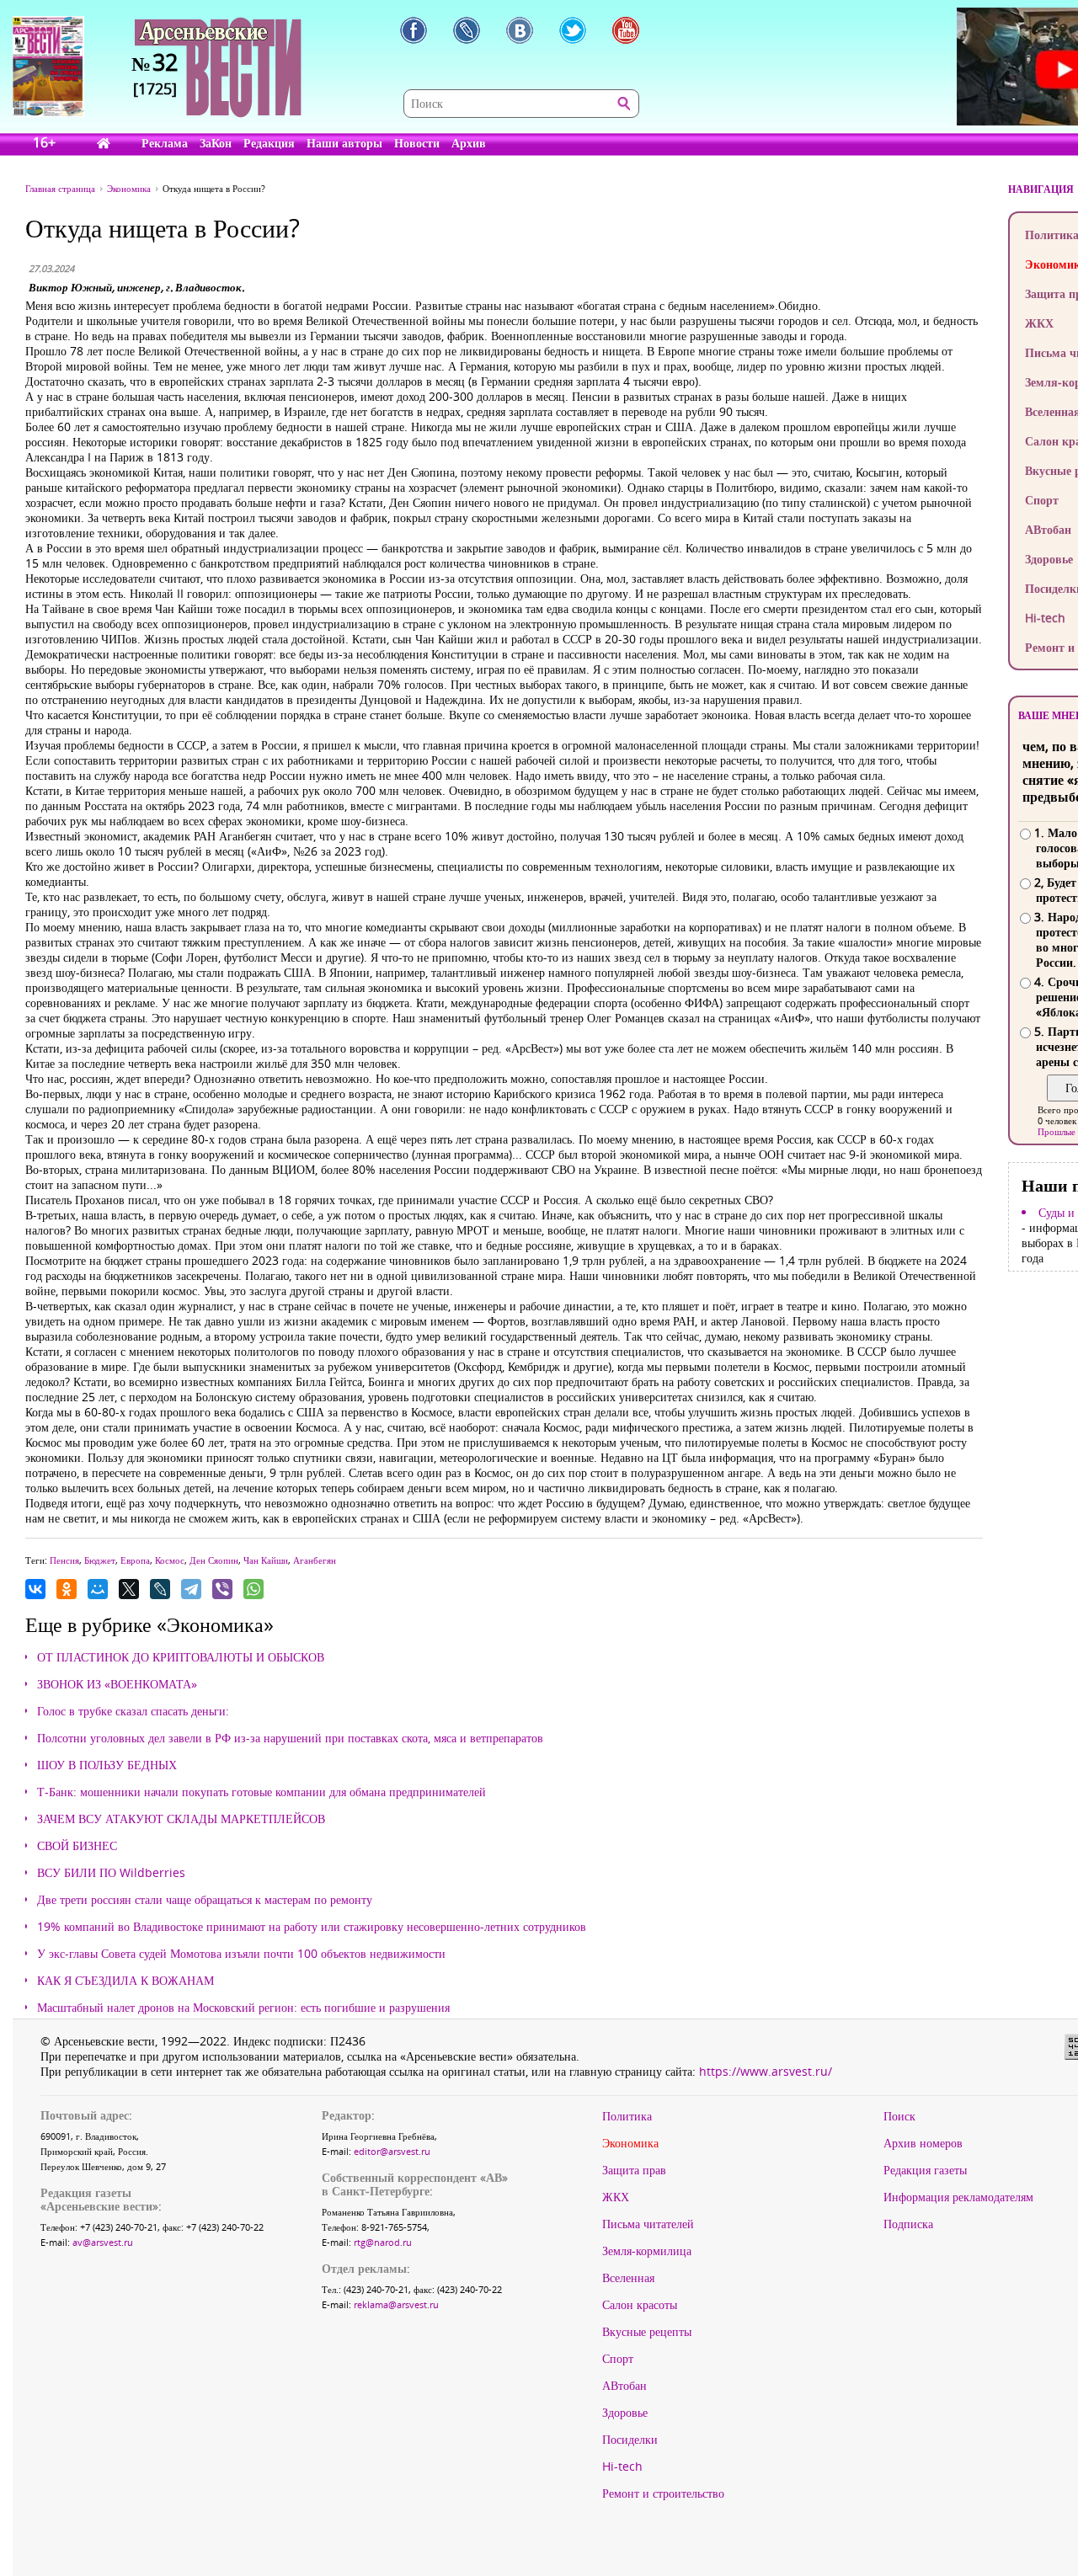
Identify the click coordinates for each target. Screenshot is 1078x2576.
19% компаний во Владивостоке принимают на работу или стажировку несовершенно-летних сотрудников (312, 1927)
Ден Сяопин (214, 1560)
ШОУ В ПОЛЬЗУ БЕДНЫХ (107, 1765)
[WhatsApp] (253, 1589)
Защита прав (634, 2170)
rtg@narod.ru (383, 2242)
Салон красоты (640, 2305)
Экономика (630, 2143)
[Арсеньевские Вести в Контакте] (520, 30)
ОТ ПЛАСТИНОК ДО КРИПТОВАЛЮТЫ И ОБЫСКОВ (181, 1657)
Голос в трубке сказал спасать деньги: (133, 1711)
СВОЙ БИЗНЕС (77, 1846)
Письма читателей (648, 2224)
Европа (135, 1560)
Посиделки (630, 2440)
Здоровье (625, 2413)
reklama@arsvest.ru (396, 2304)
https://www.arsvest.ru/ (766, 2071)
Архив (469, 143)
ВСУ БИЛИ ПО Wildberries (111, 1873)
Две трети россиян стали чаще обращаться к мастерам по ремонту (205, 1900)
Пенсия (64, 1560)
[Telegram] (191, 1589)
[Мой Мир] (98, 1589)
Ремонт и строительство (663, 2493)
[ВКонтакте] (35, 1589)
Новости (417, 143)
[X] (129, 1589)
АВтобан (624, 2386)
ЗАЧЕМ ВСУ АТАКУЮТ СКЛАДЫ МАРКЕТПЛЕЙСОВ (181, 1819)
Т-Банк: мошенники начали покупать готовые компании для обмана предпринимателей (261, 1792)
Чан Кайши (266, 1560)
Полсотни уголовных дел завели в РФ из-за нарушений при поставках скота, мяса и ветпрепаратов (290, 1738)
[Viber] (222, 1589)
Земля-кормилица (647, 2251)
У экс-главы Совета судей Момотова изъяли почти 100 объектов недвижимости (241, 1954)
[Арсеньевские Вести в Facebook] (414, 30)
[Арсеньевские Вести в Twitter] (573, 30)
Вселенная (628, 2278)
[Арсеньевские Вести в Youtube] (626, 30)
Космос (170, 1560)
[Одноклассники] (67, 1589)
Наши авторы (344, 143)
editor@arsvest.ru (392, 2151)
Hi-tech (622, 2467)
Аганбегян (315, 1560)
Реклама (165, 143)
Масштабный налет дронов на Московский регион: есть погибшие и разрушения (243, 2008)
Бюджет (100, 1560)
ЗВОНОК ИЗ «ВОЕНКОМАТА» (117, 1684)
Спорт (618, 2359)
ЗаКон (216, 143)
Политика (627, 2116)
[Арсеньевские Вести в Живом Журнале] (467, 30)
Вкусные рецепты (647, 2332)
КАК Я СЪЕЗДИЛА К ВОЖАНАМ (125, 1981)
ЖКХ (616, 2197)
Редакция (269, 143)
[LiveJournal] (160, 1589)
